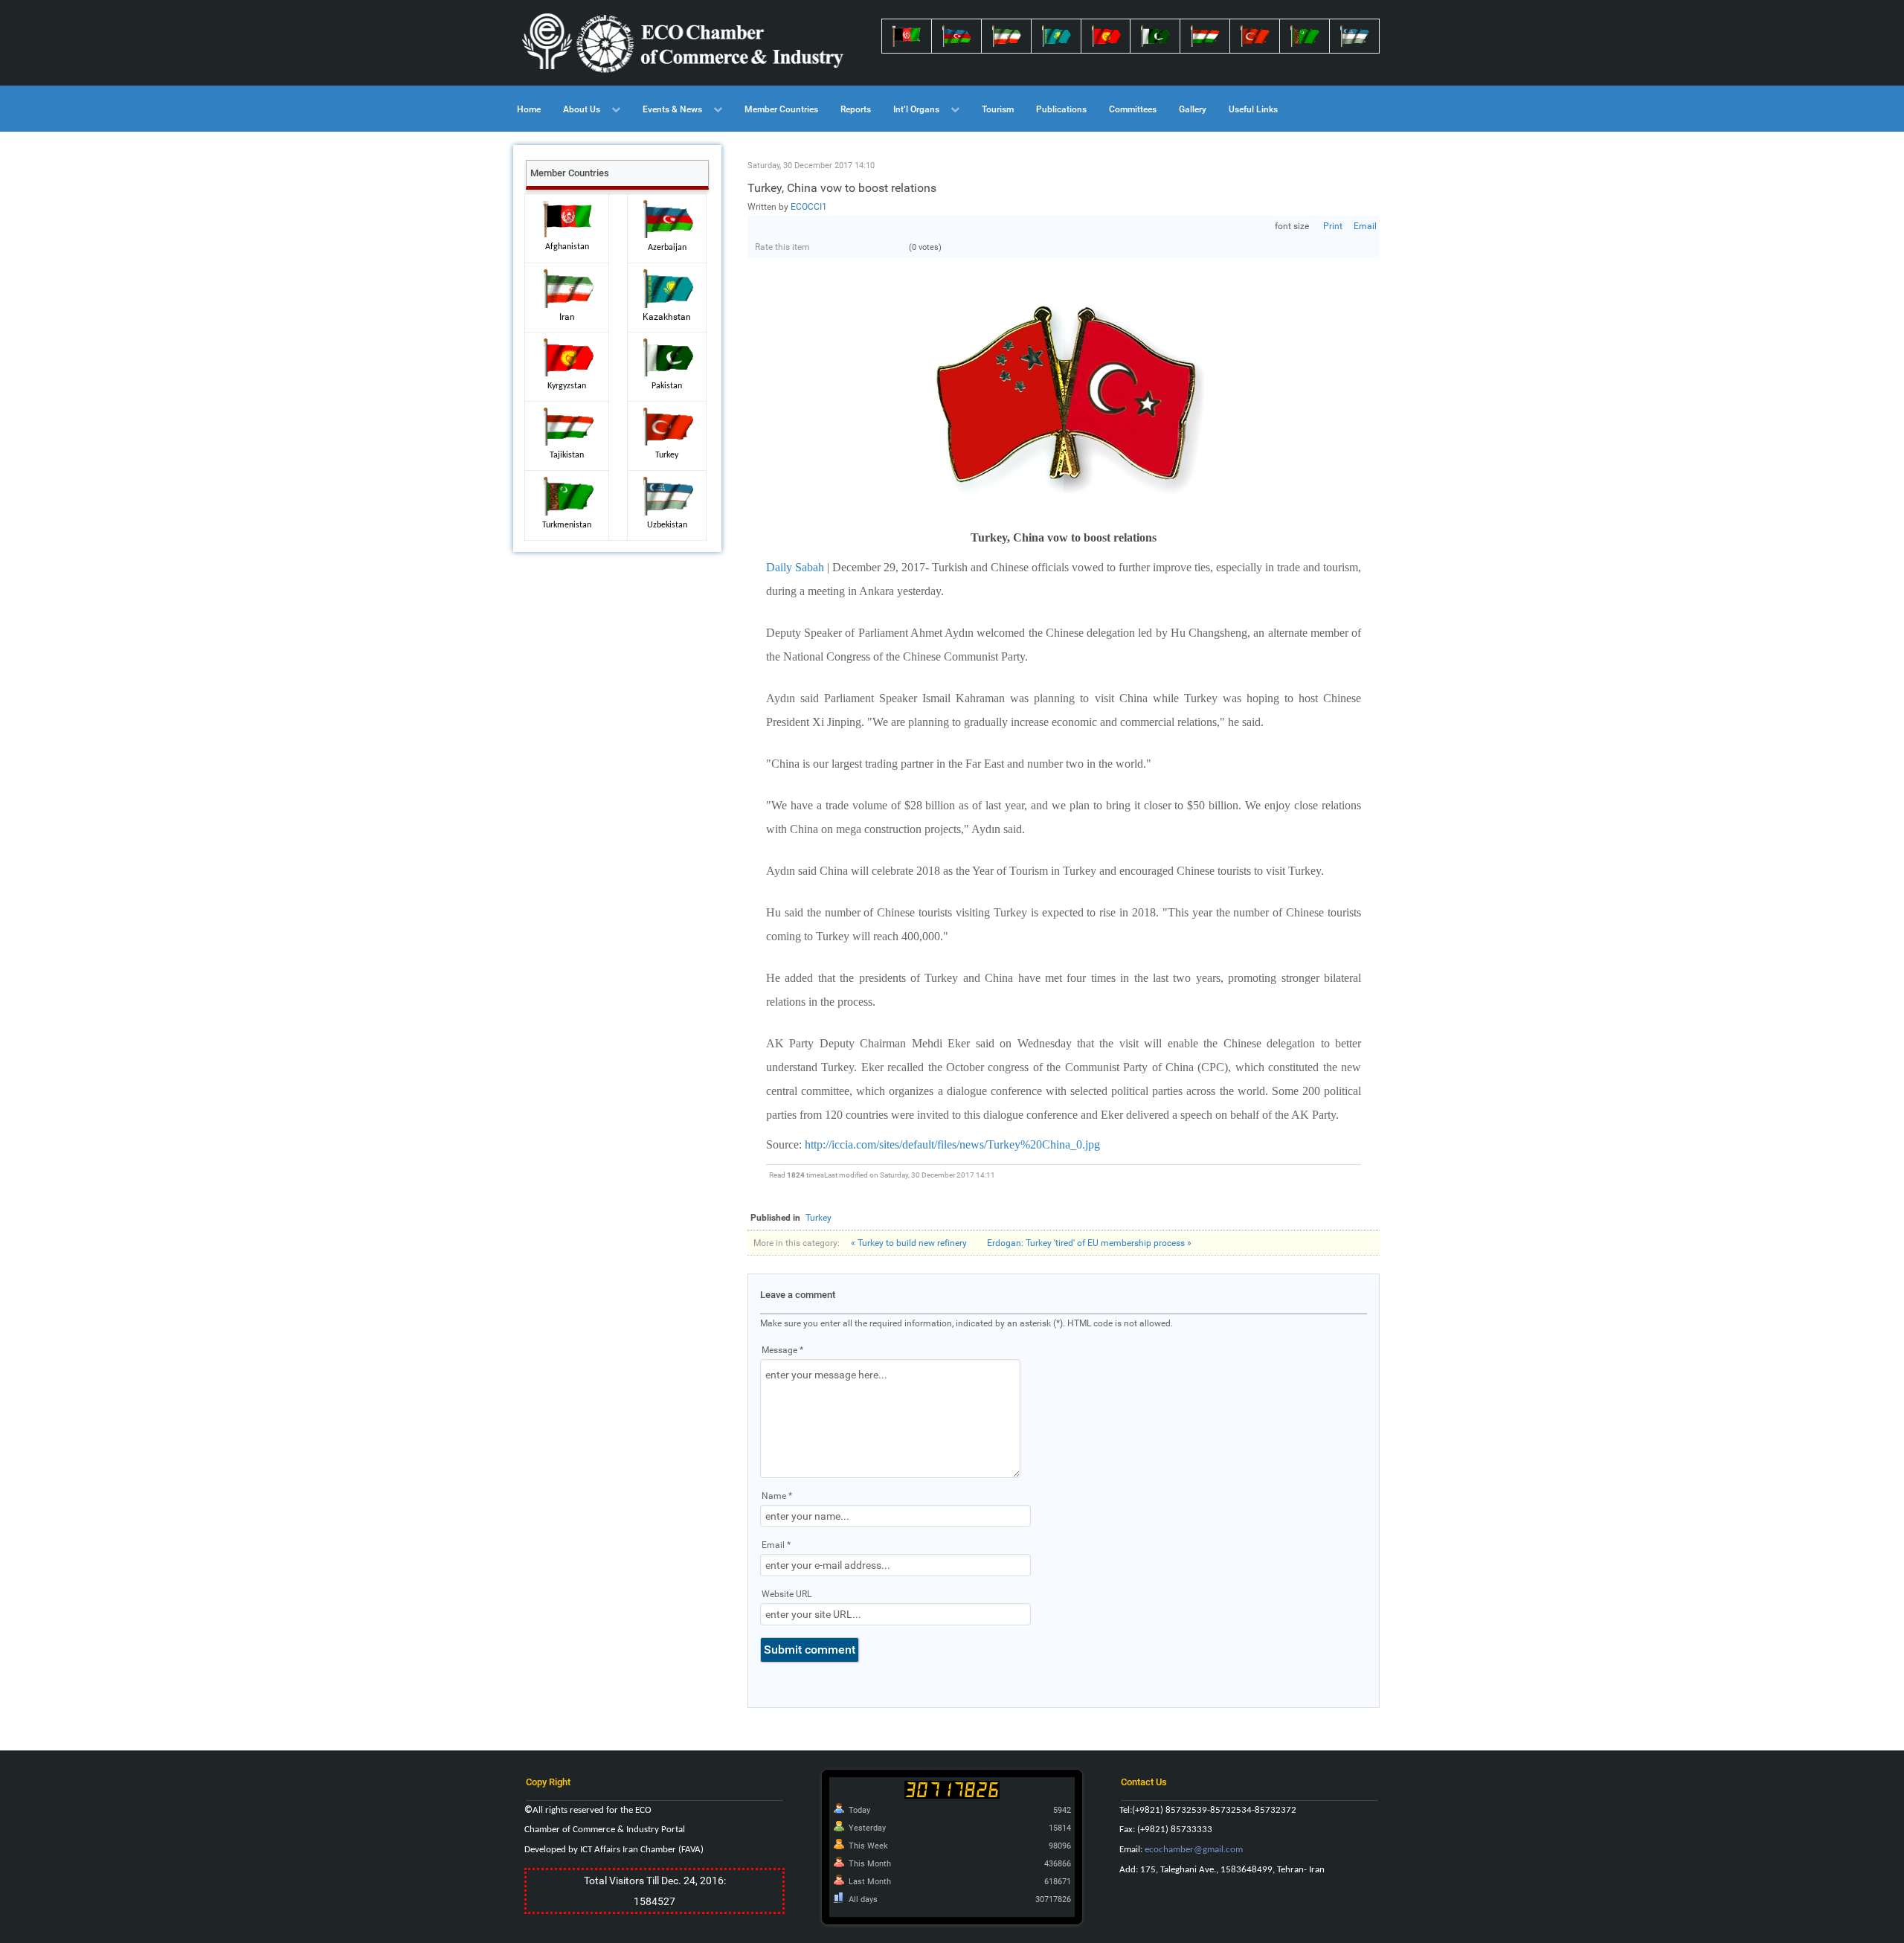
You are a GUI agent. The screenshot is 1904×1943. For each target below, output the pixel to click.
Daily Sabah (795, 567)
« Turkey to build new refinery (909, 1243)
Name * (777, 1496)
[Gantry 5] (684, 43)
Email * (776, 1545)
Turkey (818, 1218)
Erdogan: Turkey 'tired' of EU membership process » (1089, 1243)
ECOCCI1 (809, 207)
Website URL (787, 1594)
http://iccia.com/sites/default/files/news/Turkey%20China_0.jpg (952, 1144)
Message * (782, 1350)
